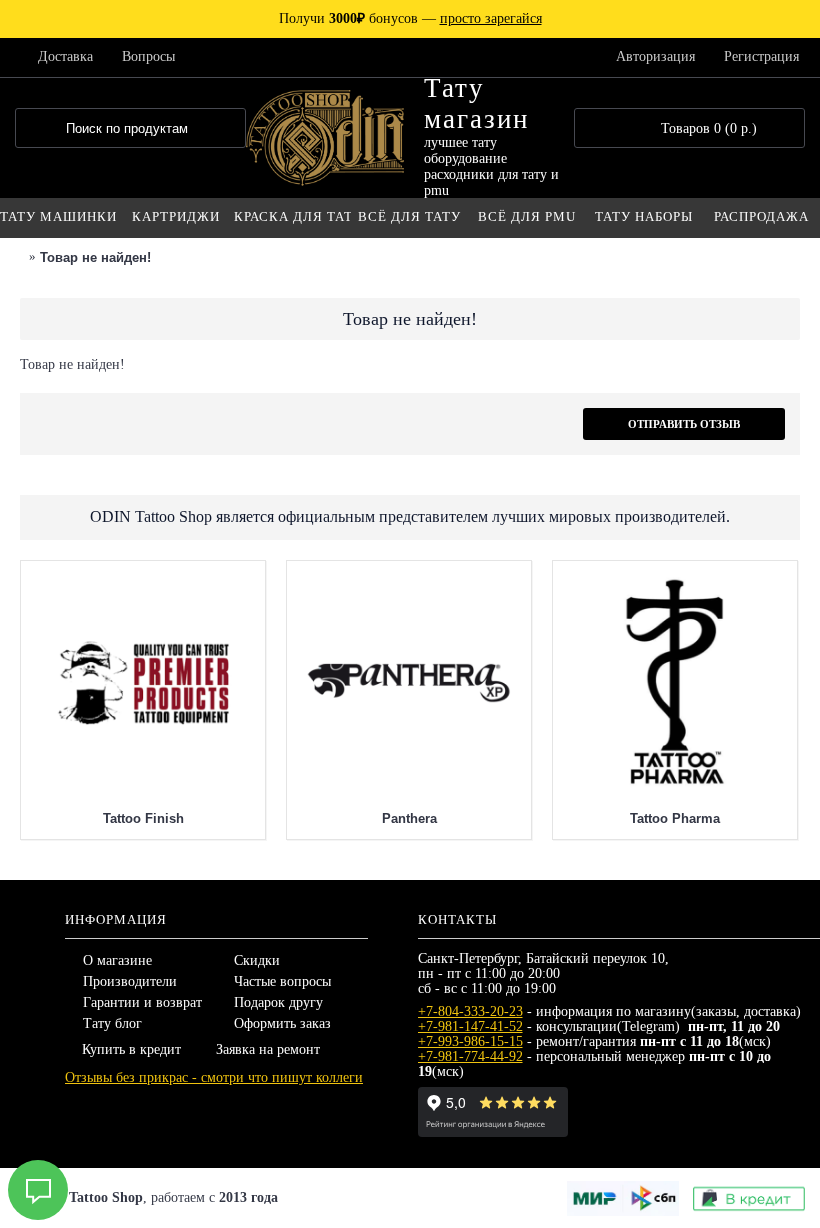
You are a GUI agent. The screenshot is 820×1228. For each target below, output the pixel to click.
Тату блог (112, 1023)
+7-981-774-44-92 (470, 1056)
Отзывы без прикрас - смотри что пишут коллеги (214, 1077)
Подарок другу (278, 1002)
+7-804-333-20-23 (470, 1011)
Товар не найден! (95, 257)
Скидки (257, 960)
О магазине (117, 960)
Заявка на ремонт (268, 1049)
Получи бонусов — (410, 18)
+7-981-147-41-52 (470, 1026)
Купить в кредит (131, 1049)
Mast (643, 584)
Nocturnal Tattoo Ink (377, 584)
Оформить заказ (282, 1023)
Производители (130, 981)
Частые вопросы (282, 981)
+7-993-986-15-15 (470, 1041)
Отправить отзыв (684, 424)
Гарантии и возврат (142, 1002)
